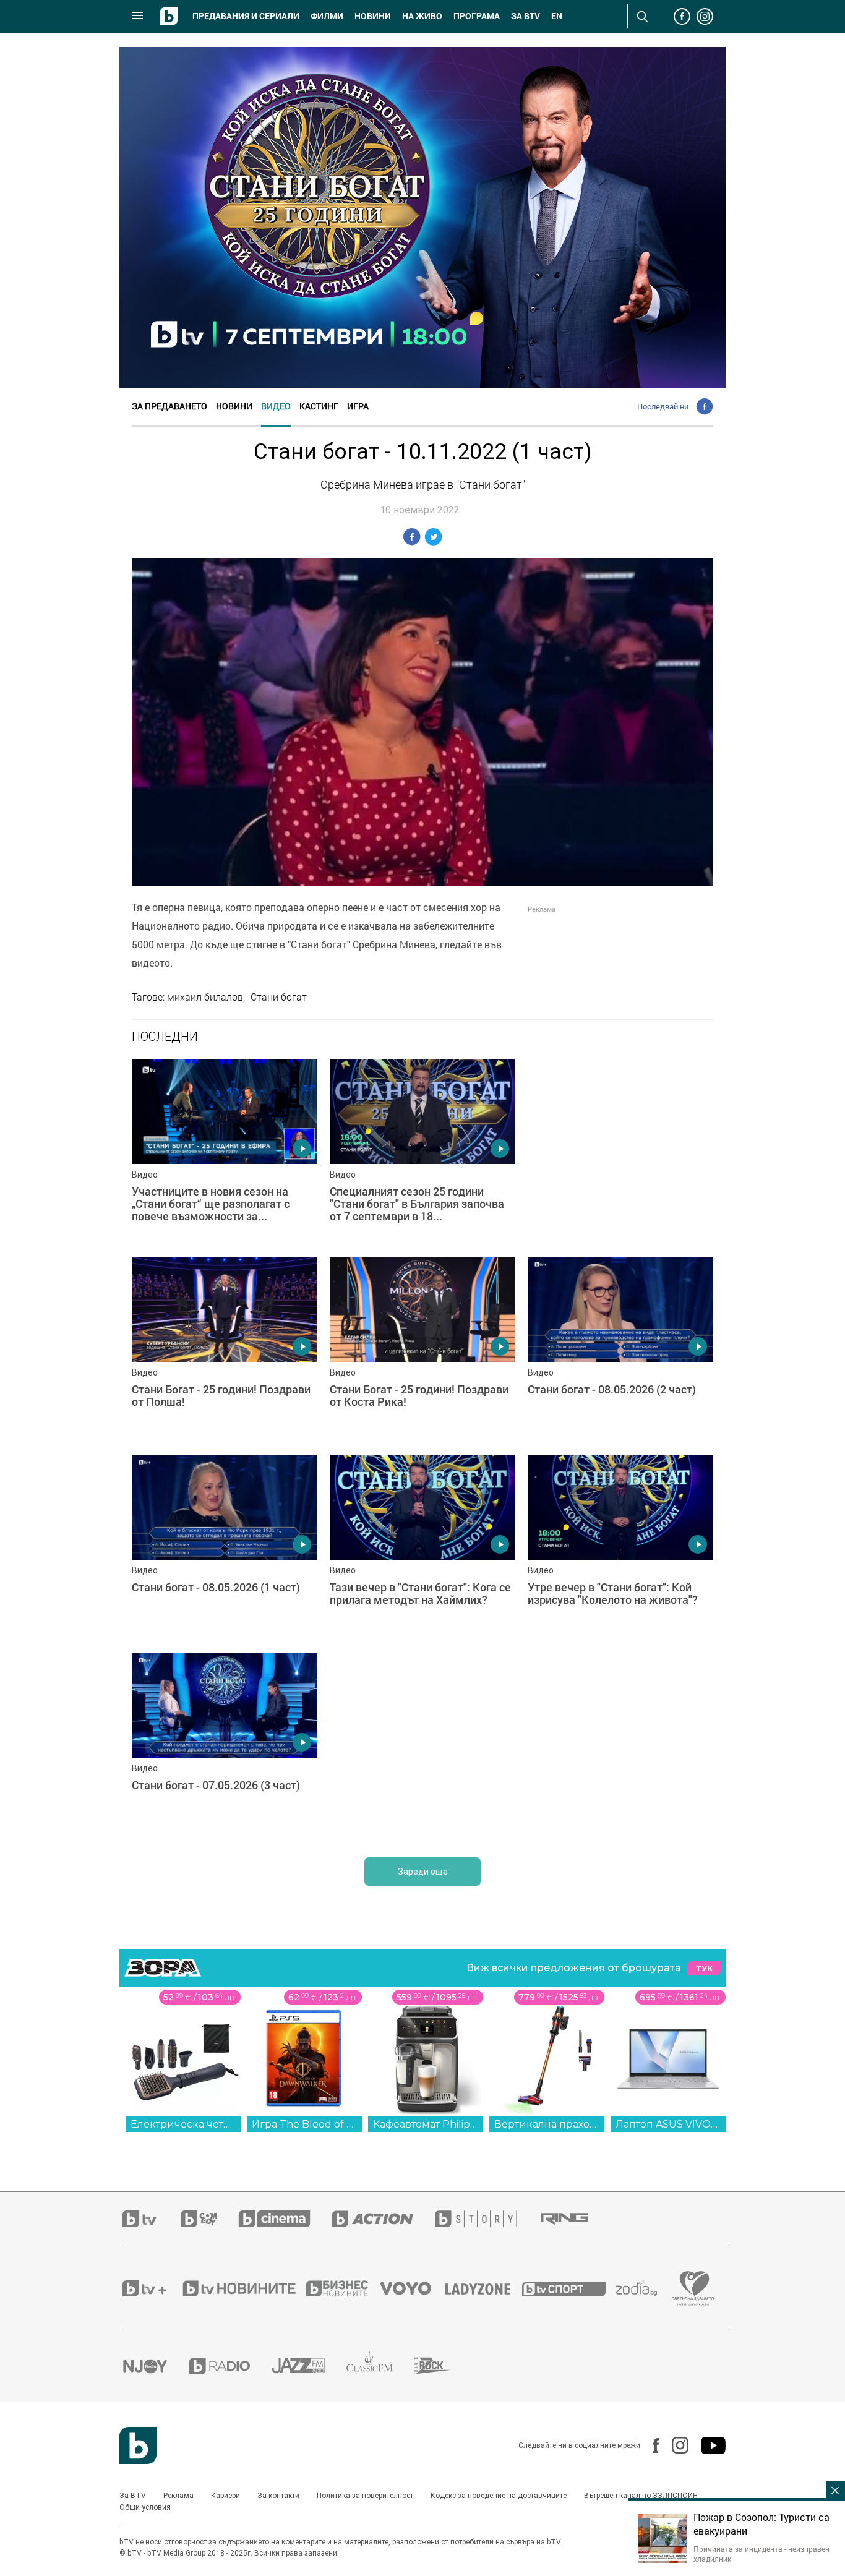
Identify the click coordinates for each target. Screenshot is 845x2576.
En (557, 16)
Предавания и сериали (246, 16)
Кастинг (319, 406)
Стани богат (279, 997)
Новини (373, 16)
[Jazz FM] (309, 2366)
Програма (477, 16)
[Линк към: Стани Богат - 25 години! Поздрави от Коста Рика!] (422, 1350)
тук (704, 1968)
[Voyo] (413, 2288)
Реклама (178, 2496)
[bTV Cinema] (285, 2219)
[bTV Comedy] (209, 2219)
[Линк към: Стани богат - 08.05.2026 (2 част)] (620, 1350)
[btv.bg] (152, 2219)
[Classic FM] (380, 2366)
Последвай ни (663, 406)
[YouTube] (707, 2445)
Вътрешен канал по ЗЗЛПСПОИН (641, 2496)
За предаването (169, 406)
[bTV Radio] (230, 2366)
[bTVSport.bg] (569, 2288)
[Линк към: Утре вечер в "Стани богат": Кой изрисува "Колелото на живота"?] (620, 1548)
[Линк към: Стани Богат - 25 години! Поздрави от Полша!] (225, 1350)
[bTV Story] (487, 2219)
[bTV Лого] (138, 2445)
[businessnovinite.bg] (343, 2288)
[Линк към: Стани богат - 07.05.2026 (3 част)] (225, 1746)
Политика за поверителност (365, 2496)
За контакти (278, 2496)
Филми (327, 16)
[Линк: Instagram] (674, 2445)
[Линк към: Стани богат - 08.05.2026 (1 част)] (225, 1548)
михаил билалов (205, 997)
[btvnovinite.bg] (243, 2288)
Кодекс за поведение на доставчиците (499, 2496)
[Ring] (575, 2219)
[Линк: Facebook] (650, 2445)
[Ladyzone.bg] (484, 2288)
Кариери (225, 2496)
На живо (422, 16)
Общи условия (145, 2507)
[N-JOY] (156, 2366)
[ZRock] (444, 2366)
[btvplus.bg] (152, 2288)
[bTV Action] (384, 2219)
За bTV (525, 16)
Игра (358, 406)
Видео (276, 406)
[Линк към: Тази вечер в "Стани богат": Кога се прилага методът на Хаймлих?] (422, 1548)
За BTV (133, 2496)
